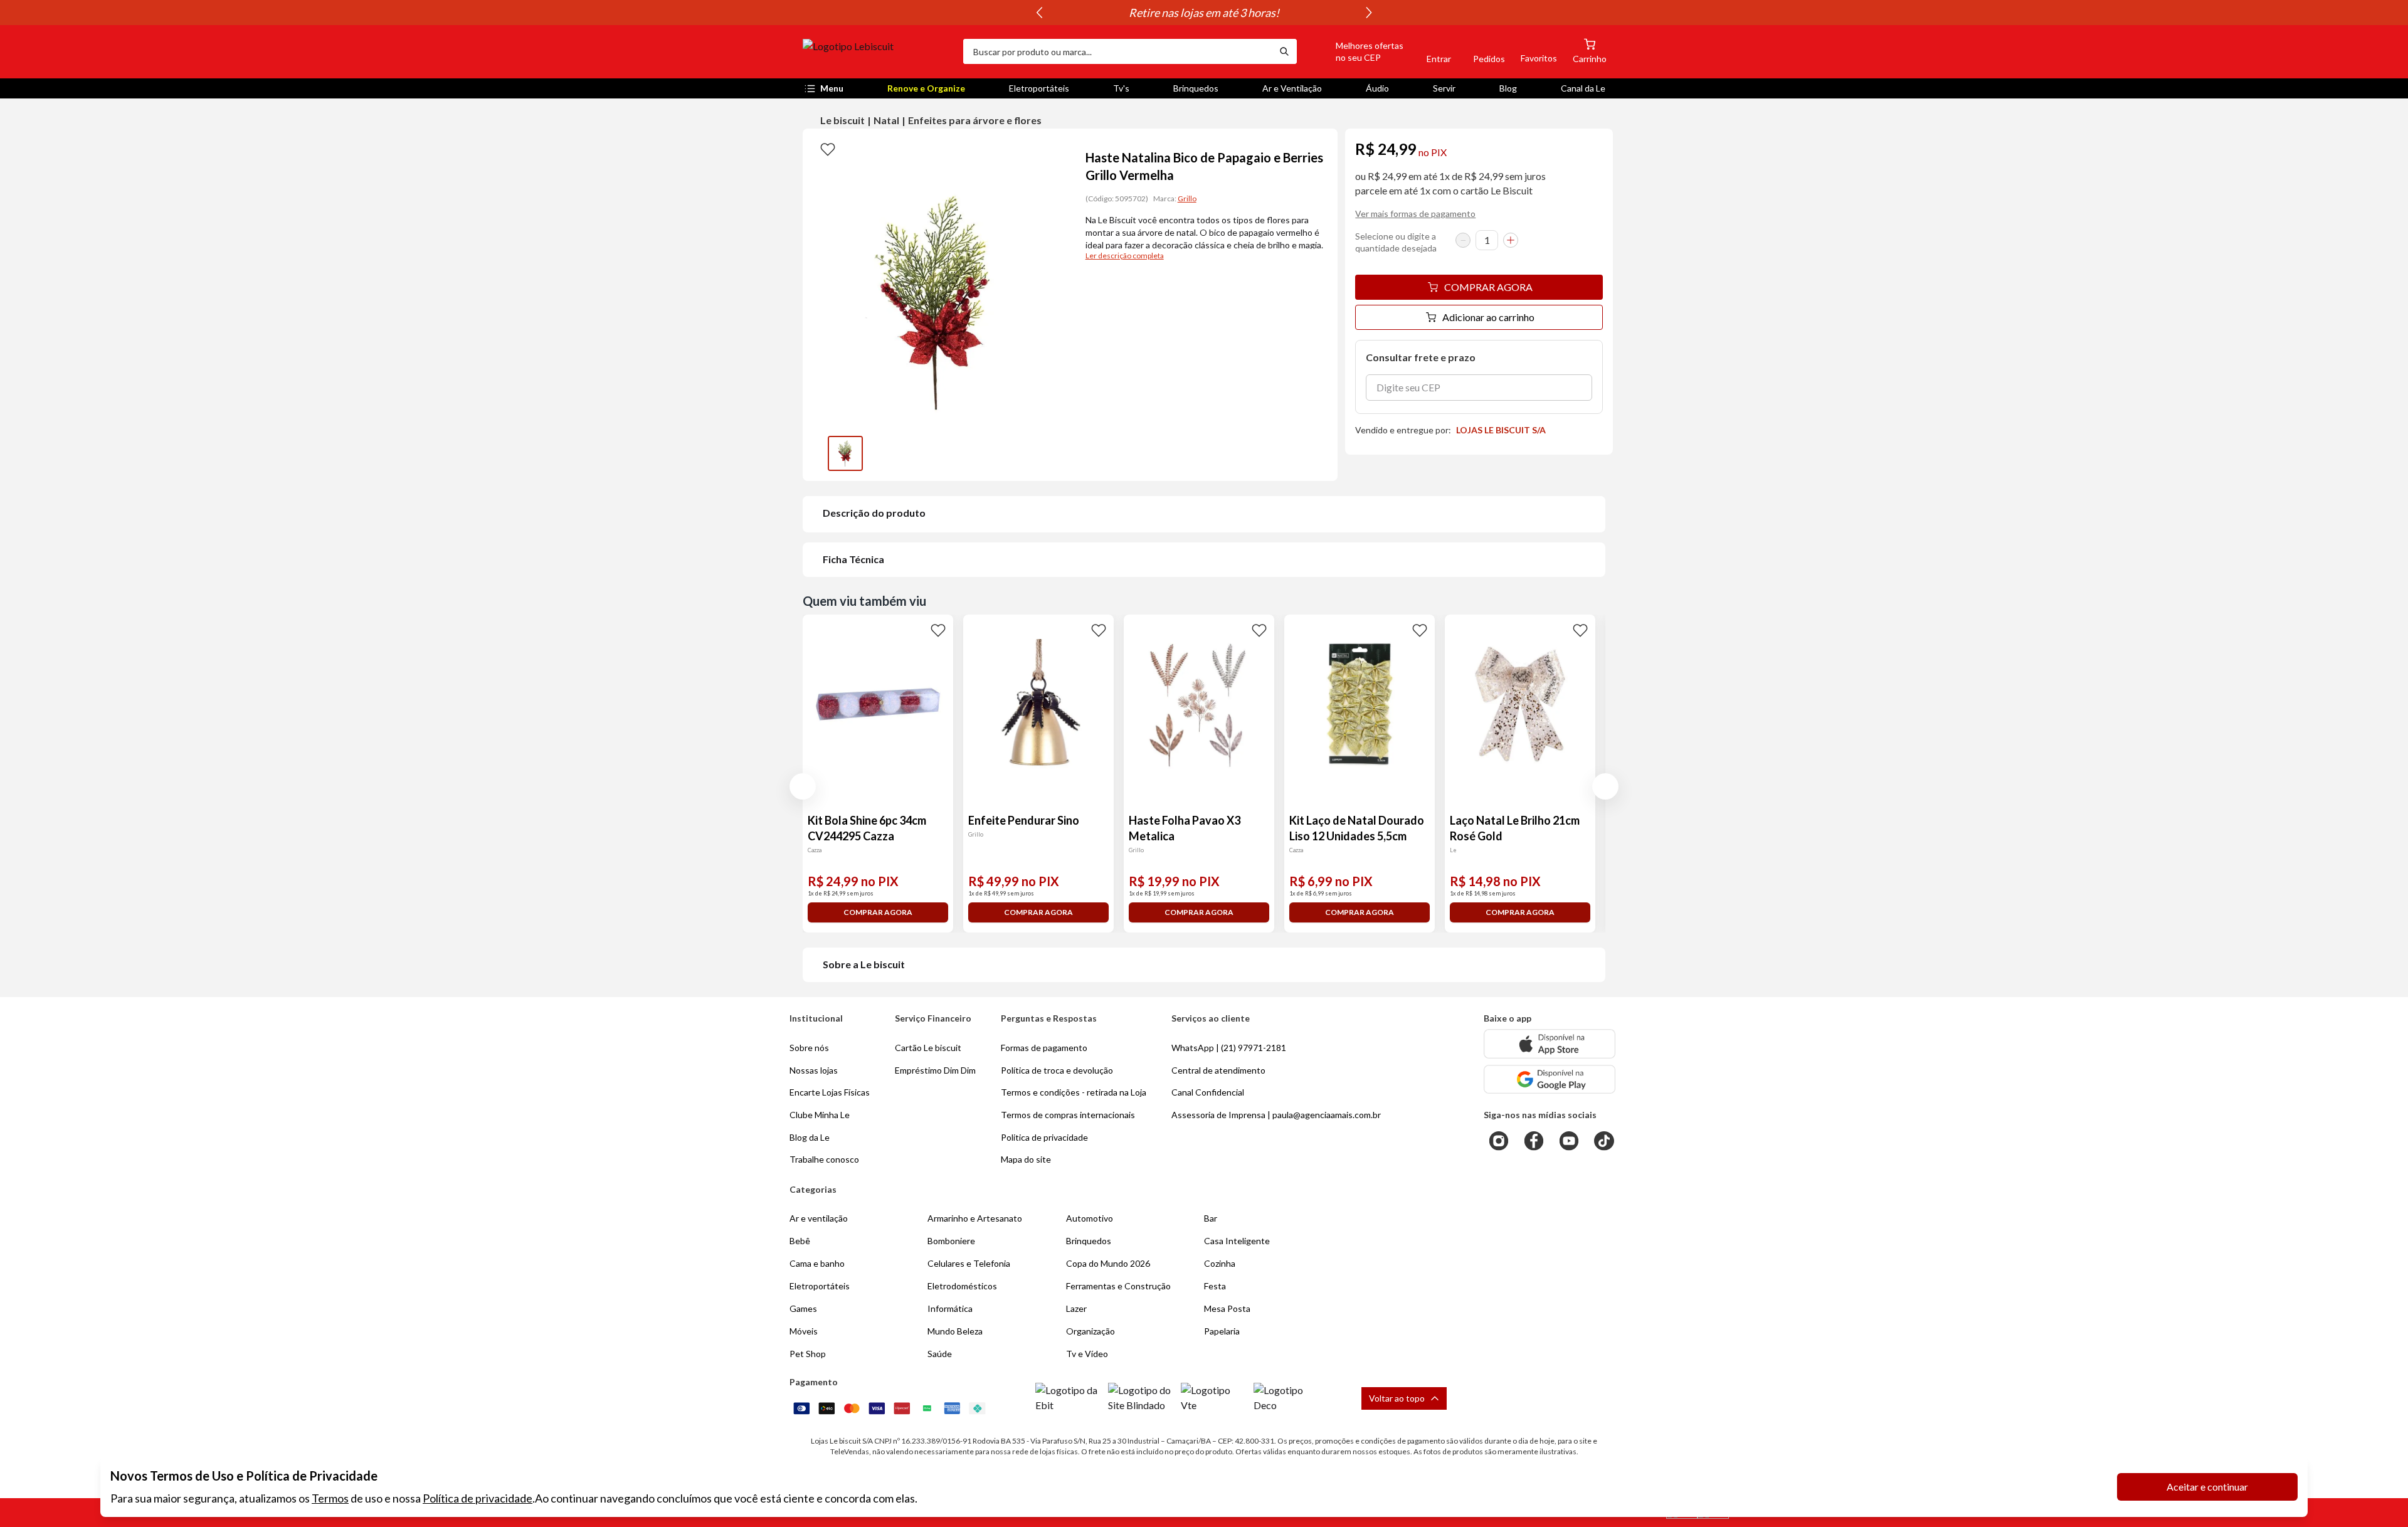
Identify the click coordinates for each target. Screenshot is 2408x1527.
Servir (1444, 88)
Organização (1090, 1331)
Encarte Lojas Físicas (830, 1092)
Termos (330, 1498)
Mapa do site (1026, 1159)
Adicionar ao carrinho (1488, 317)
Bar (1211, 1218)
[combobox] (1117, 51)
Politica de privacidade (1044, 1137)
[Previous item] (1039, 13)
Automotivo (1090, 1218)
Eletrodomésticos (962, 1286)
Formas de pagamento (1044, 1048)
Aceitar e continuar (2207, 1487)
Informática (950, 1308)
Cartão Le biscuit (928, 1048)
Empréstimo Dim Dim (935, 1070)
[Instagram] (1499, 1141)
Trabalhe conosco (824, 1159)
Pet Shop (808, 1354)
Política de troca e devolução (1057, 1070)
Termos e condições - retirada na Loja (1074, 1092)
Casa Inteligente (1237, 1241)
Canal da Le (1583, 88)
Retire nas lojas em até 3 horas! (1204, 13)
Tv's (1121, 88)
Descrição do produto (874, 513)
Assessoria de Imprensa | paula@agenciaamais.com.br (1276, 1115)
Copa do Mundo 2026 (1108, 1263)
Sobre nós (809, 1048)
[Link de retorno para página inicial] (878, 51)
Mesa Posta (1227, 1308)
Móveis (804, 1331)
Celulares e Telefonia (969, 1263)
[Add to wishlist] (828, 149)
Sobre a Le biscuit (864, 964)
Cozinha (1220, 1263)
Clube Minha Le (820, 1115)
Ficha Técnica (853, 559)
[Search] (1284, 51)
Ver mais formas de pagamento (1415, 214)
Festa (1215, 1286)
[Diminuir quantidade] (1463, 240)
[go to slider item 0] (845, 453)
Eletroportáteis (1039, 88)
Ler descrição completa (1125, 256)
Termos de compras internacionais (1068, 1115)
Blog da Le (810, 1137)
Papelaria (1222, 1331)
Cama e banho (817, 1263)
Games (803, 1308)
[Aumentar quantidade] (1511, 240)
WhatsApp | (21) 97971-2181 (1229, 1048)
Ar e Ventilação (1292, 88)
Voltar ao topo (1397, 1398)
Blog (1508, 88)
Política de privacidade (478, 1498)
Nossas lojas (814, 1070)
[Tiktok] (1604, 1141)
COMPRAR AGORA (1488, 287)
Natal (886, 120)
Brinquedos (1196, 88)
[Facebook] (1534, 1141)
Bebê (800, 1241)
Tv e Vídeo (1087, 1354)
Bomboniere (951, 1241)
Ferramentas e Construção (1118, 1286)
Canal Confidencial (1208, 1092)
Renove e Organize (926, 88)
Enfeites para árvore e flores (975, 120)
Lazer (1076, 1308)
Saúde (940, 1354)
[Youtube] (1569, 1141)
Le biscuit (842, 120)
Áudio (1377, 88)
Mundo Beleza (955, 1331)
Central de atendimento (1218, 1070)
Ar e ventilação (819, 1218)
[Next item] (1369, 13)
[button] (1355, 51)
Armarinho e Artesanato (975, 1218)
